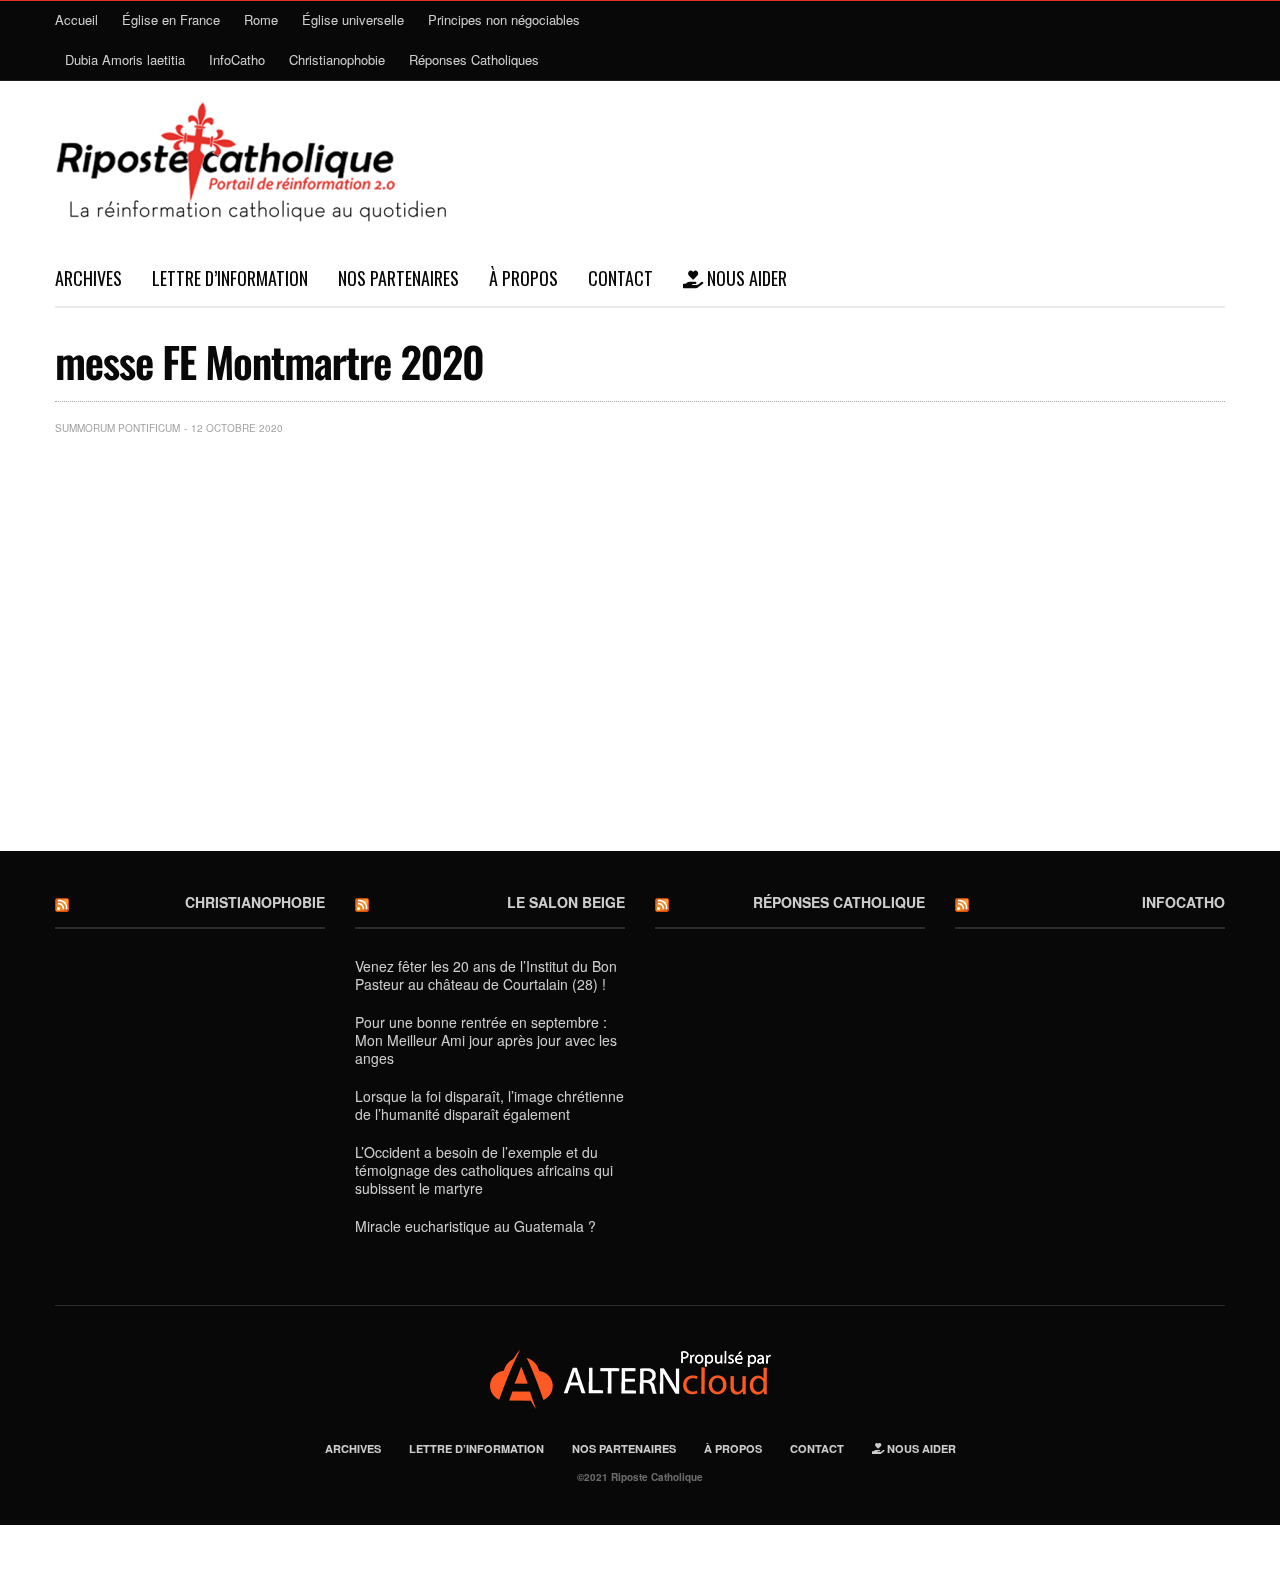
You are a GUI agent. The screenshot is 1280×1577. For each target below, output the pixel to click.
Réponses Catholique (839, 902)
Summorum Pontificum (117, 428)
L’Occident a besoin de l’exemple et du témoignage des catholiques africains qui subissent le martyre (484, 1170)
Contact (620, 278)
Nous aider (745, 278)
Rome (261, 19)
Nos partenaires (398, 278)
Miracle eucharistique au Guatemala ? (475, 1226)
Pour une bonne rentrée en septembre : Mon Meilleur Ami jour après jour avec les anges (486, 1040)
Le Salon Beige (566, 902)
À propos (523, 278)
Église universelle (353, 19)
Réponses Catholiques (474, 59)
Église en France (171, 19)
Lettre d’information (230, 278)
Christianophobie (337, 59)
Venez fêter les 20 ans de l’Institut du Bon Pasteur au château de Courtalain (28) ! (486, 975)
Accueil (76, 19)
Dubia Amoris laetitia (125, 59)
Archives (88, 278)
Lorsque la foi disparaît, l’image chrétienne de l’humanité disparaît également (489, 1105)
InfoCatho (237, 59)
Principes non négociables (504, 19)
